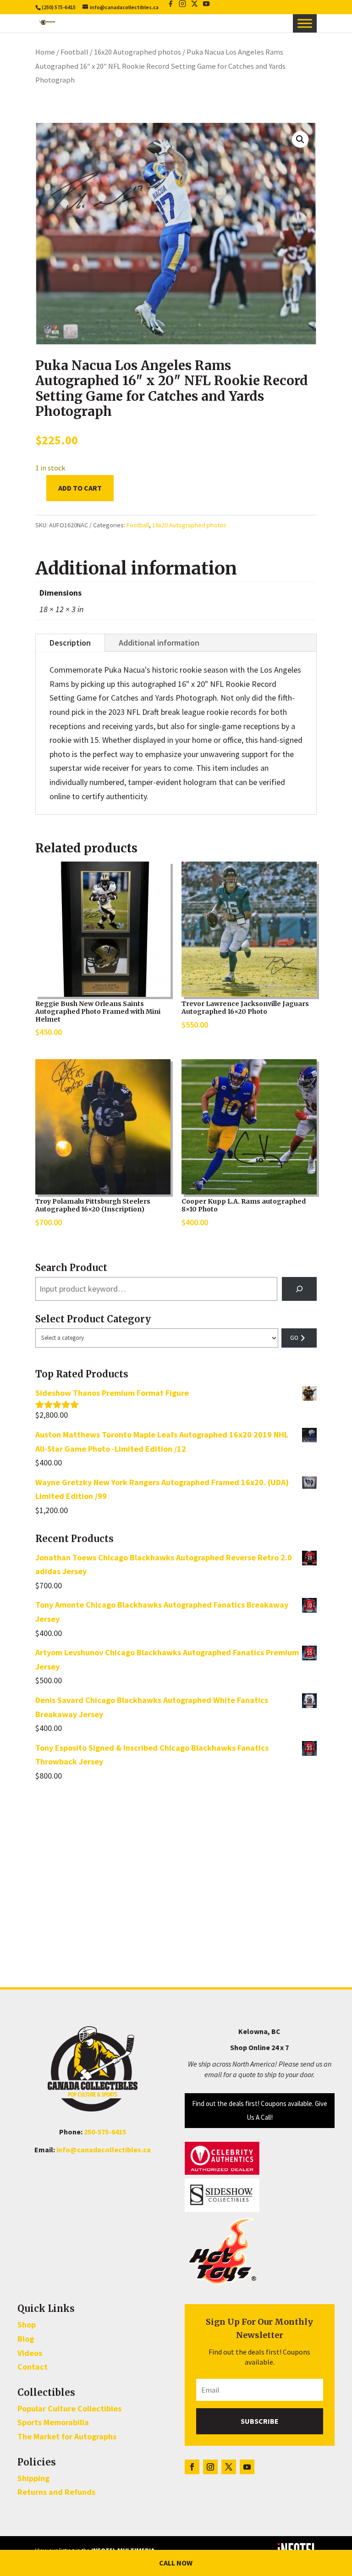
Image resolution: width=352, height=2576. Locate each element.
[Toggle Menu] (305, 23)
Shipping (33, 2478)
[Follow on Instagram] (210, 2467)
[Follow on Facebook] (192, 2467)
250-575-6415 (105, 2132)
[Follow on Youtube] (247, 2467)
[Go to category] (299, 1338)
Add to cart (80, 488)
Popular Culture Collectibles (69, 2408)
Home (45, 52)
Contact (33, 2367)
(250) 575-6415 (59, 7)
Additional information (159, 643)
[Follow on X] (229, 2467)
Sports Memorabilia (53, 2422)
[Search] (299, 1289)
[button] (300, 139)
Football (74, 52)
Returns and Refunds (56, 2492)
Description (70, 643)
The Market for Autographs (67, 2436)
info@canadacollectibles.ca (104, 2150)
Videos (30, 2353)
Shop (27, 2324)
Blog (26, 2339)
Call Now (176, 2563)
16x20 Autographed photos (137, 52)
